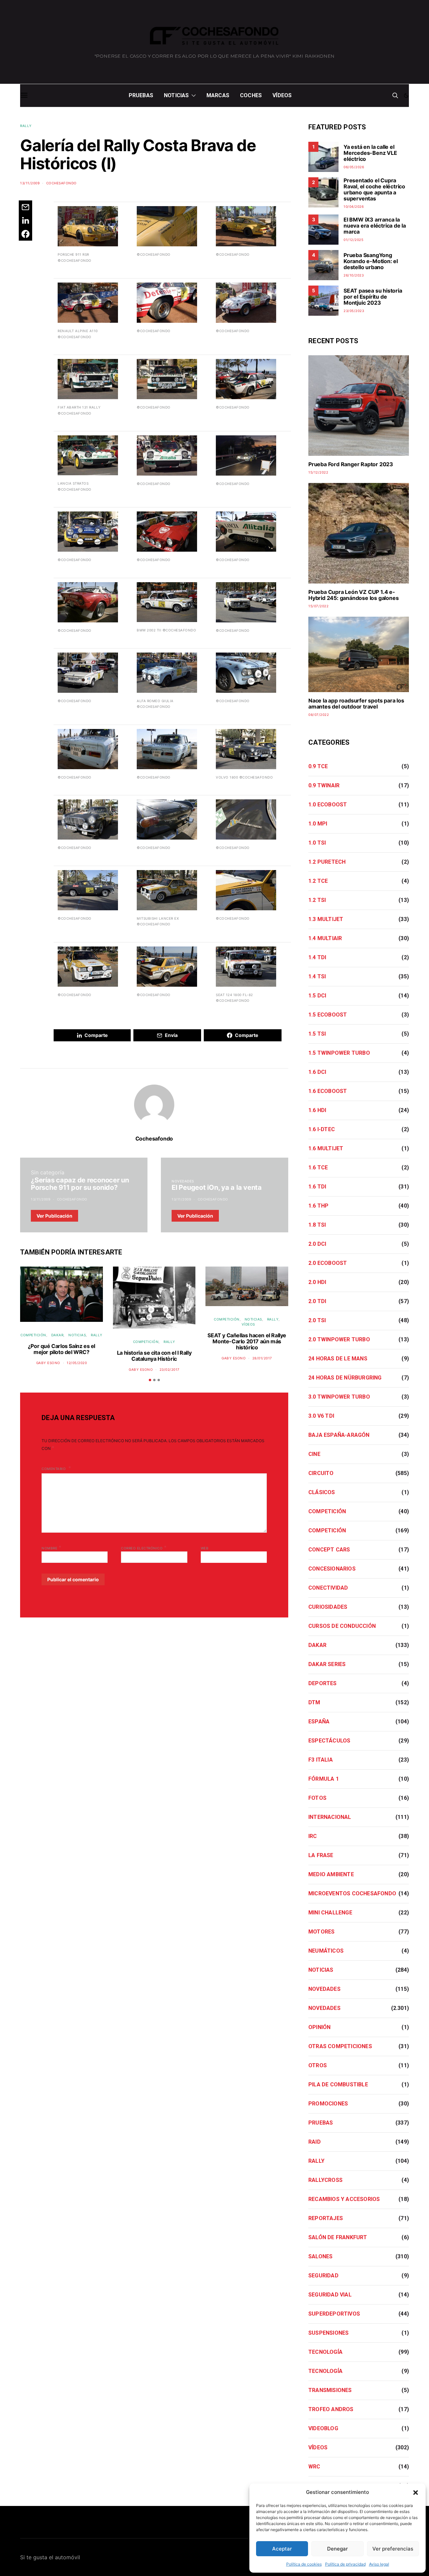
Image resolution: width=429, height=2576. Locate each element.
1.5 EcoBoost (328, 1015)
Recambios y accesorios (344, 2199)
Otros (318, 2065)
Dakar (57, 1335)
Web (205, 1548)
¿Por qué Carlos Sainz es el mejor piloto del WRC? (62, 1349)
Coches (251, 95)
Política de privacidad (345, 2564)
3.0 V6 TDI (321, 1416)
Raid (315, 2142)
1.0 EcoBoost (328, 805)
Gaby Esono (48, 1363)
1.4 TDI (317, 957)
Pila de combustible (338, 2084)
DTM (314, 1702)
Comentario (54, 1469)
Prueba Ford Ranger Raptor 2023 (351, 464)
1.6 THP (318, 1206)
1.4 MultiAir (325, 938)
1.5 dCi (317, 996)
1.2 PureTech (327, 862)
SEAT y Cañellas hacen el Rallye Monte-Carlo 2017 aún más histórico (247, 1341)
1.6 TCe (318, 1168)
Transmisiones (330, 2390)
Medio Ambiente (331, 1874)
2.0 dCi (317, 1244)
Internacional (330, 1817)
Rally (26, 126)
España (319, 1722)
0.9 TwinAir (324, 785)
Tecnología (325, 2352)
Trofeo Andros (331, 2409)
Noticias (176, 95)
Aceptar (282, 2549)
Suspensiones (328, 2333)
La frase (321, 1855)
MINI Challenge (330, 1913)
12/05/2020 (77, 1363)
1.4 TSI (317, 976)
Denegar (338, 2549)
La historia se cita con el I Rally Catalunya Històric (154, 1356)
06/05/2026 (354, 167)
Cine (314, 1454)
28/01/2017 (262, 1358)
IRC (313, 1836)
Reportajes (326, 2218)
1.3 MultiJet (326, 919)
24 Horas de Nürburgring (345, 1378)
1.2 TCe (318, 881)
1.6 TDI (317, 1187)
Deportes (323, 1683)
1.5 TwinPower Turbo (339, 1053)
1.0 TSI (317, 843)
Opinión (319, 2027)
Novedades (183, 1181)
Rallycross (325, 2180)
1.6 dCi (317, 1072)
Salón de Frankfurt (338, 2237)
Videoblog (323, 2428)
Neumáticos (326, 1951)
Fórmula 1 (324, 1779)
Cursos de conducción (342, 1626)
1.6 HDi (317, 1110)
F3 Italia (321, 1760)
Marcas (218, 95)
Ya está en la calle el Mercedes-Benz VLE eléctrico (370, 153)
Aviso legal (379, 2564)
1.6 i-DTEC (322, 1129)
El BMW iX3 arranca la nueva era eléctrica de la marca (375, 226)
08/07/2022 (319, 715)
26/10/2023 (354, 275)
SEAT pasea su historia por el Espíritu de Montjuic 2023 (373, 297)
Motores (321, 1932)
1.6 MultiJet (326, 1148)
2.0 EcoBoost (328, 1263)
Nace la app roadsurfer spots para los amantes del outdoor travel (356, 703)
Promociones (328, 2104)
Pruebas (141, 95)
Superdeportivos (334, 2314)
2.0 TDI (317, 1301)
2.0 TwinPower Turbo (339, 1339)
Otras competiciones (340, 2046)
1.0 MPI (318, 824)
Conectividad (328, 1588)
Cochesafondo (62, 183)
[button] (416, 2492)
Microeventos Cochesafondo (352, 1893)
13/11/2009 (30, 183)
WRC (314, 2467)
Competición (33, 1335)
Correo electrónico (144, 1547)
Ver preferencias (393, 2549)
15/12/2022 (318, 472)
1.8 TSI (317, 1225)
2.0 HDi (317, 1282)
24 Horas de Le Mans (338, 1359)
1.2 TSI (317, 900)
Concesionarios (332, 1569)
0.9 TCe (318, 766)
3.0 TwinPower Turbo (339, 1397)
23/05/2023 (354, 311)
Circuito (321, 1473)
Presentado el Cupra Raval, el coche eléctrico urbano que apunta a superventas (374, 189)
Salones (320, 2256)
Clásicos (322, 1492)
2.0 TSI (317, 1320)
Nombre (51, 1547)
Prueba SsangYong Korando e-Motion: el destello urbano (371, 261)
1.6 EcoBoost (328, 1091)
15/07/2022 (318, 606)
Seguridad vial (330, 2295)
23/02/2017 (170, 1369)
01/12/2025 (353, 240)
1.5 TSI (317, 1034)
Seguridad (323, 2276)
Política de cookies (304, 2564)
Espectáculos (329, 1741)
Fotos (317, 1798)
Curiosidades (328, 1607)
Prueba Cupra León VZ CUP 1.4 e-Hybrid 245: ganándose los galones (353, 595)
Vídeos (282, 95)
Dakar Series (327, 1664)
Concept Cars (329, 1550)
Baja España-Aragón (339, 1435)
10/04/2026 (354, 206)
